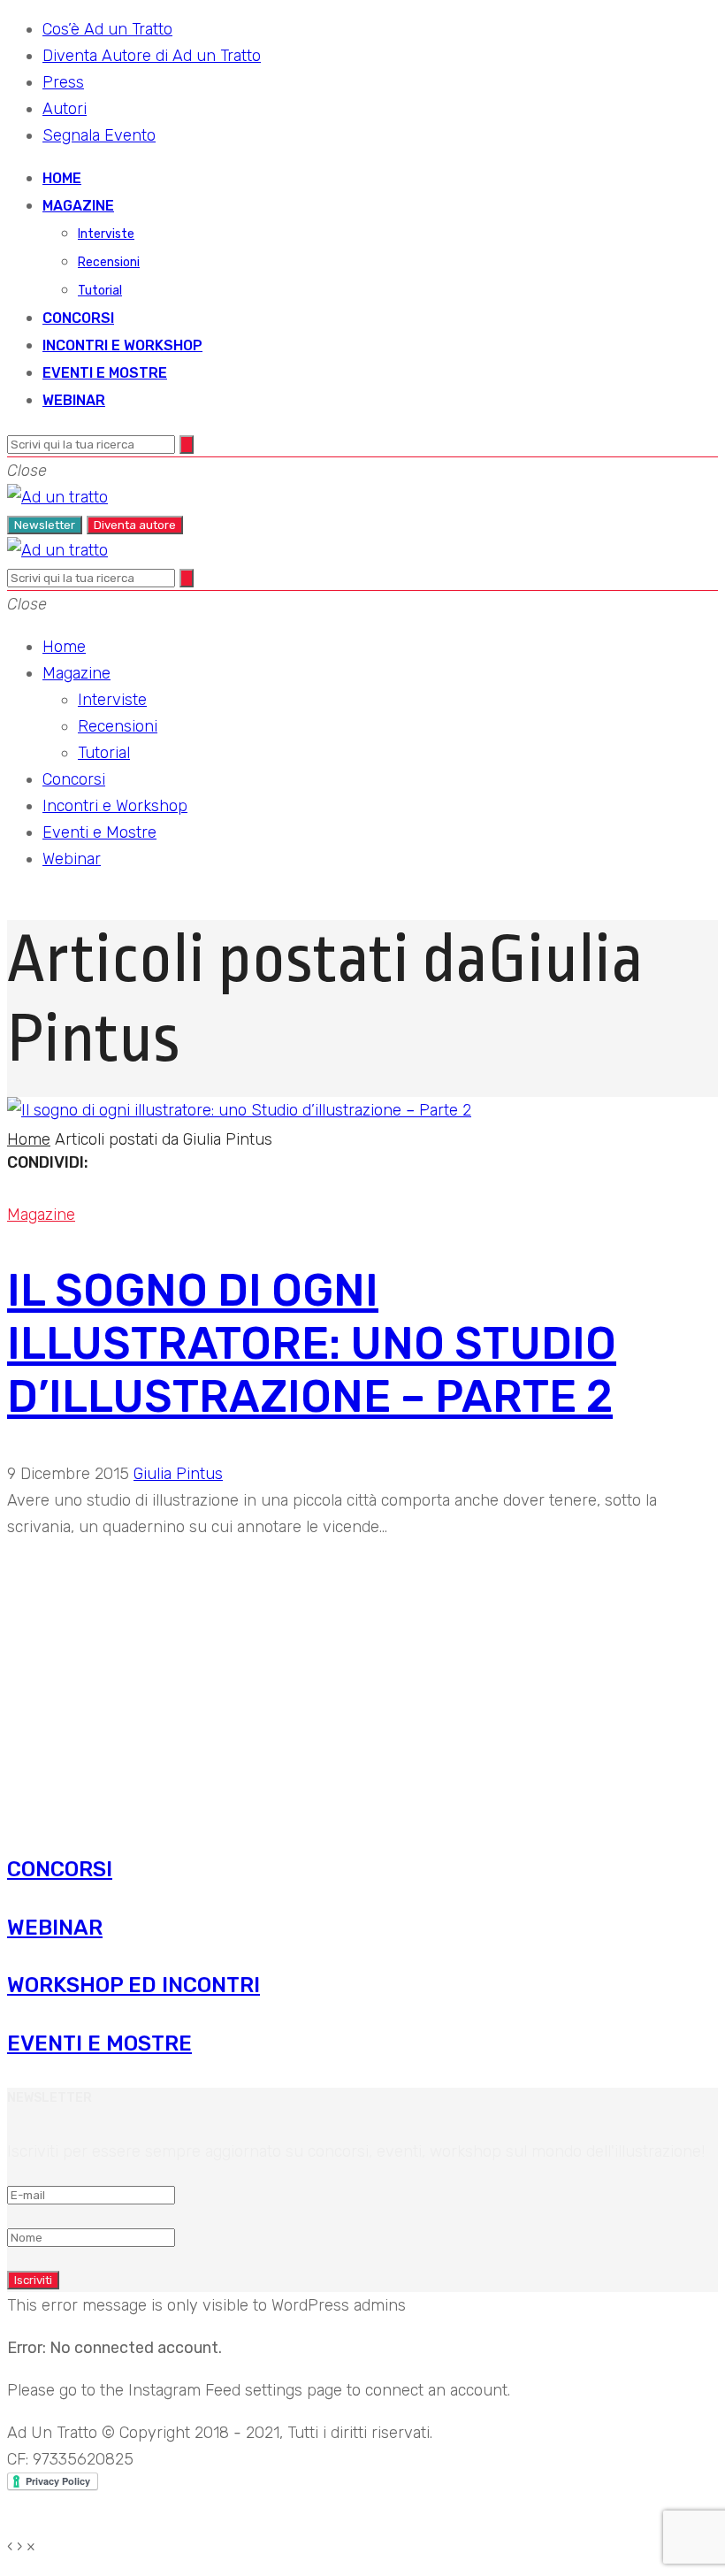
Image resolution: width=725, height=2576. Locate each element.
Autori (65, 109)
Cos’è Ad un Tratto (107, 29)
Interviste (106, 234)
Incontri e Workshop (122, 345)
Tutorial (100, 291)
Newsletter (45, 525)
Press (63, 82)
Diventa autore (135, 525)
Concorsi (78, 318)
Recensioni (109, 262)
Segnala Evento (99, 135)
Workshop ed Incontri (134, 1985)
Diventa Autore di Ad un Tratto (152, 56)
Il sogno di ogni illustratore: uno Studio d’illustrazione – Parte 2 (312, 1344)
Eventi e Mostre (105, 373)
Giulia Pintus (178, 1474)
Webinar (74, 400)
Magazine (78, 206)
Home (62, 178)
